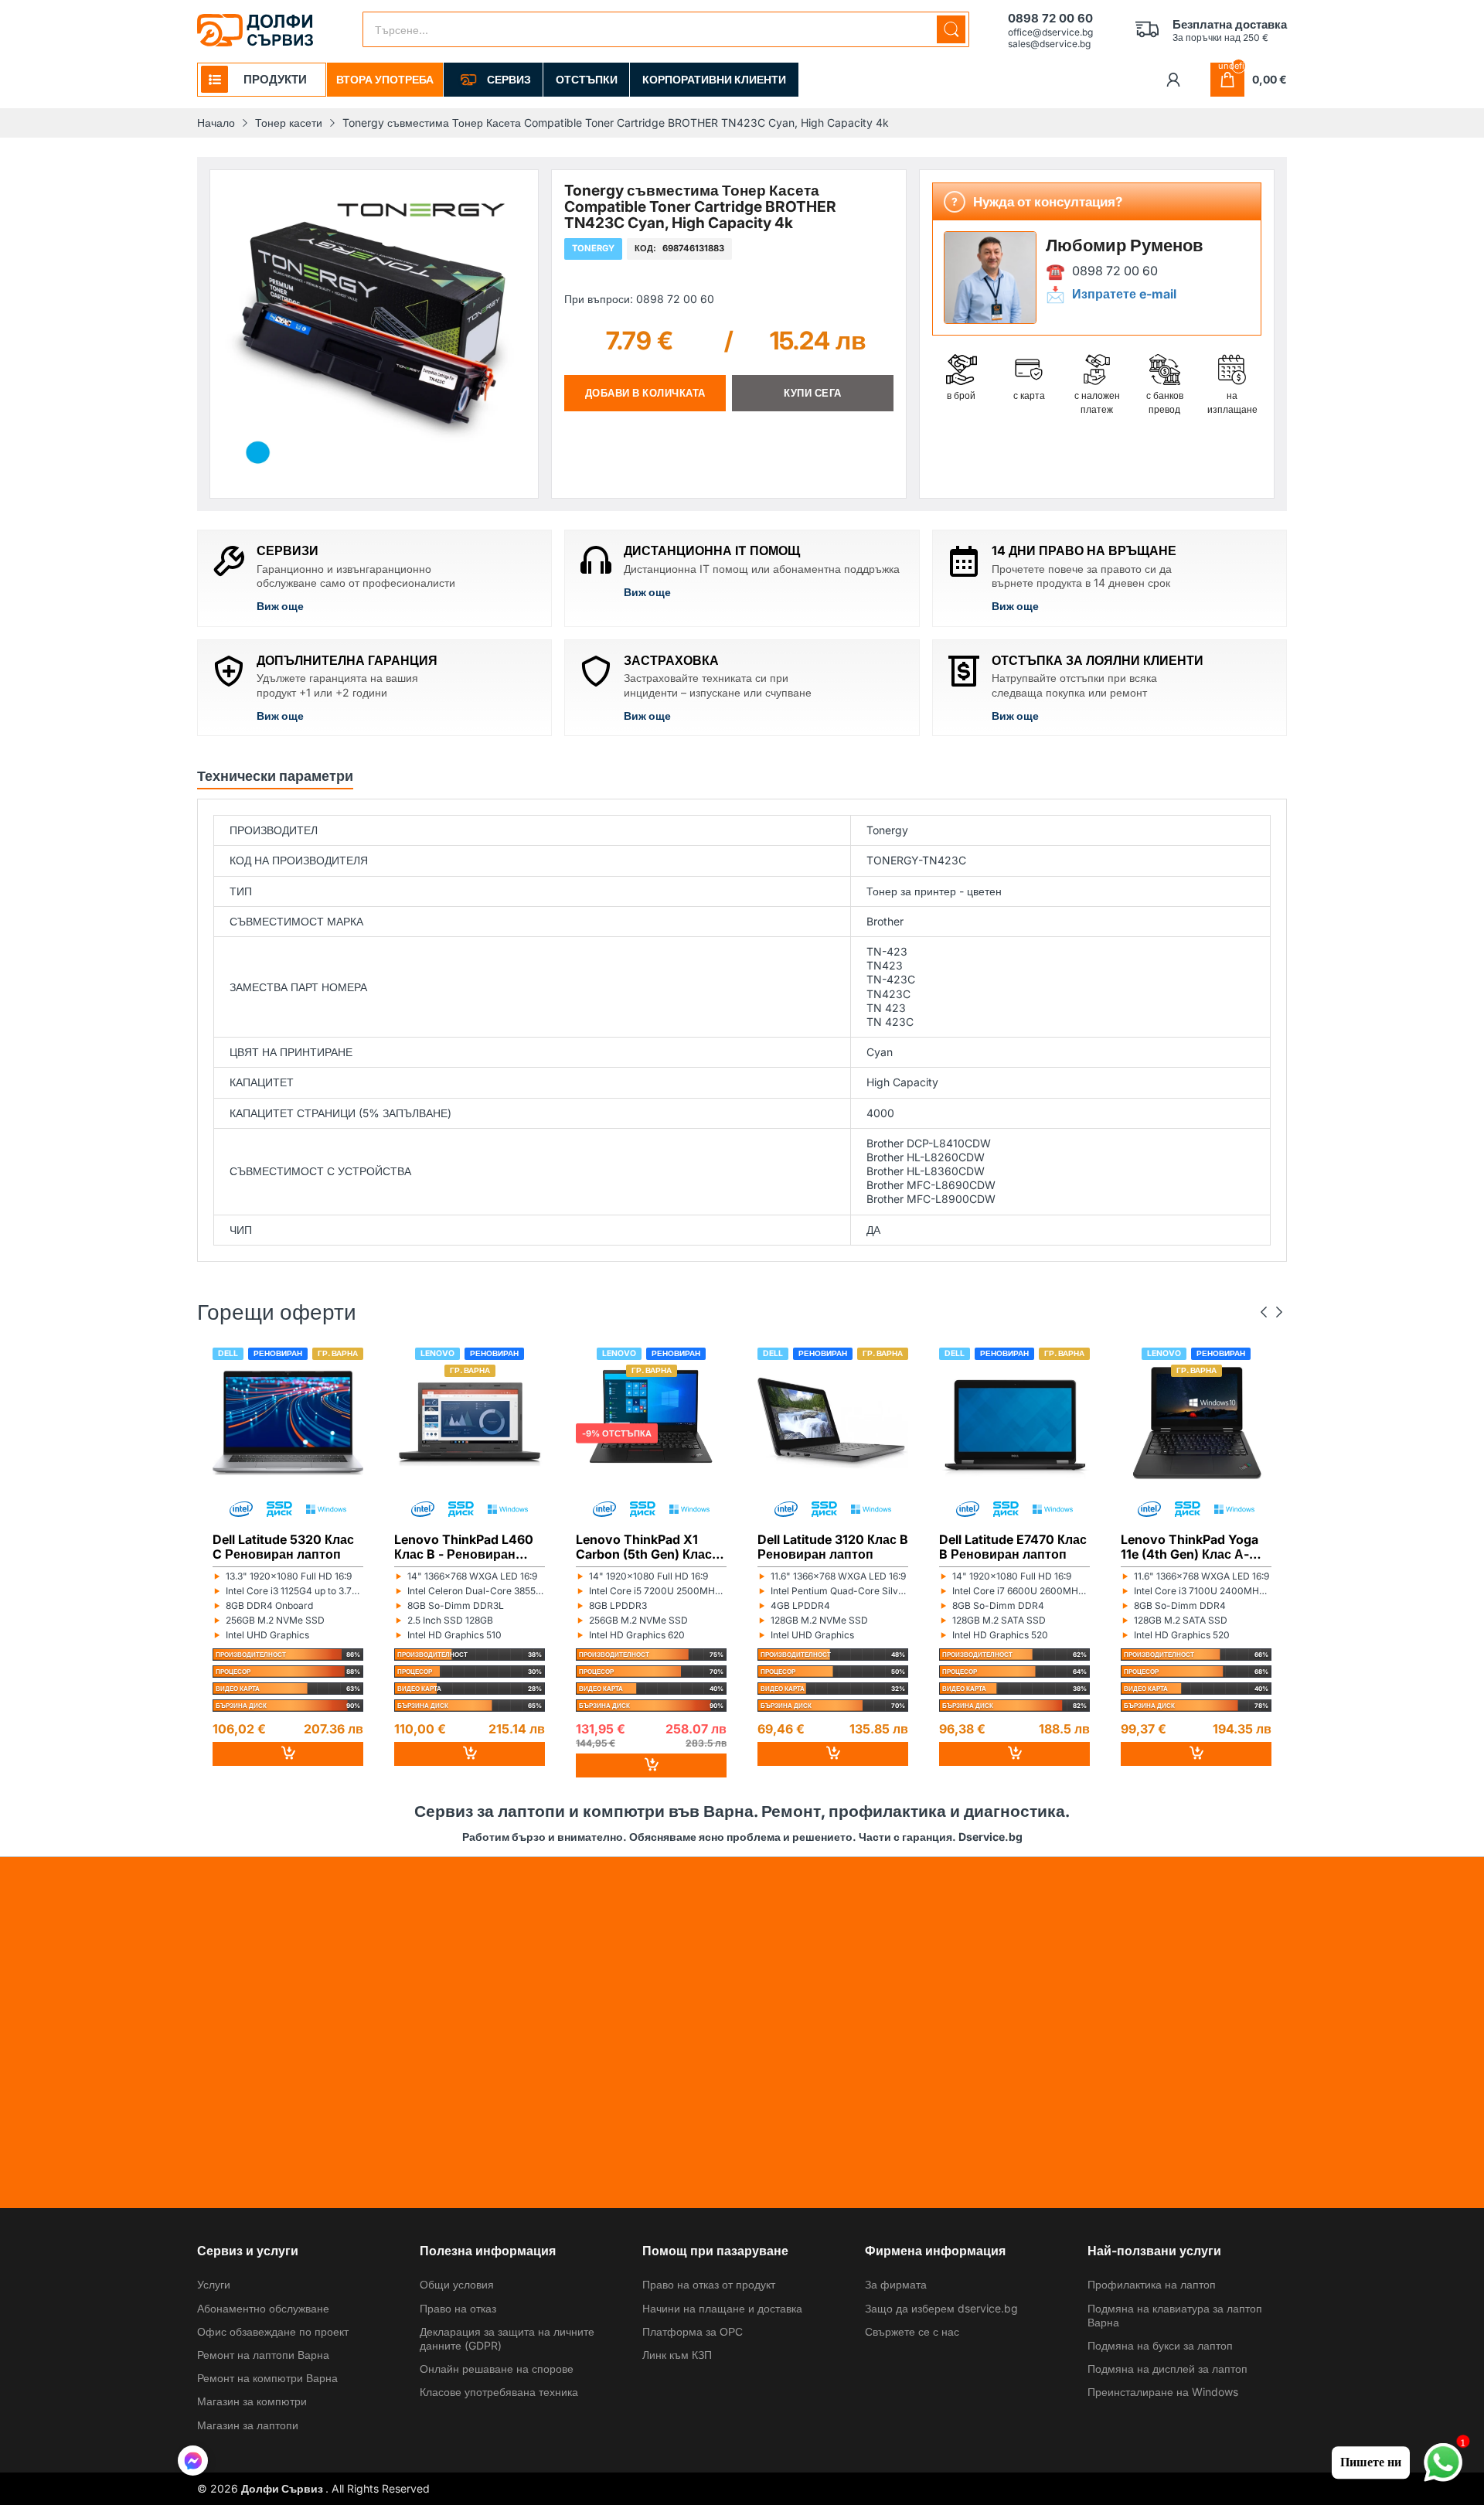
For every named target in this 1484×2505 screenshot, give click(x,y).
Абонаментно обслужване (263, 2308)
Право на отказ (458, 2308)
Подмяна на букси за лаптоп (1160, 2345)
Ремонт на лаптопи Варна (263, 2355)
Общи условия (457, 2284)
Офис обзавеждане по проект (273, 2331)
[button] (193, 2462)
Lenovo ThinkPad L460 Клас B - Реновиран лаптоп (464, 1546)
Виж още (280, 606)
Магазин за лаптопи (248, 2425)
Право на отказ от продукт (709, 2284)
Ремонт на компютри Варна (267, 2378)
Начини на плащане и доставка (722, 2308)
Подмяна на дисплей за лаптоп (1167, 2369)
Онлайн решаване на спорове (497, 2369)
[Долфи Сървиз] (255, 30)
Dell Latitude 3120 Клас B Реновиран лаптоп (833, 1546)
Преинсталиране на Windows (1163, 2392)
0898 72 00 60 (1115, 271)
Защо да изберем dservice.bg (941, 2308)
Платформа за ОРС (693, 2331)
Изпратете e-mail (1124, 294)
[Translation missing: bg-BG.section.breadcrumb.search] (951, 29)
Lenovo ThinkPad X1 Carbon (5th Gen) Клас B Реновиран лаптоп (650, 1546)
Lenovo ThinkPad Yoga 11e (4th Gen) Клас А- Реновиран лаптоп (1190, 1546)
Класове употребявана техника (499, 2392)
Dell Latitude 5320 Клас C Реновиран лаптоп (283, 1546)
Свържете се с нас (912, 2331)
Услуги (214, 2284)
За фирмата (896, 2284)
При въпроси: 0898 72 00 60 (639, 298)
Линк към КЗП (677, 2355)
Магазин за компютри (252, 2401)
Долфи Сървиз (283, 2488)
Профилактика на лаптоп (1152, 2284)
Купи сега (813, 393)
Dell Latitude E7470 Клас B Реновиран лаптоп (1013, 1546)
